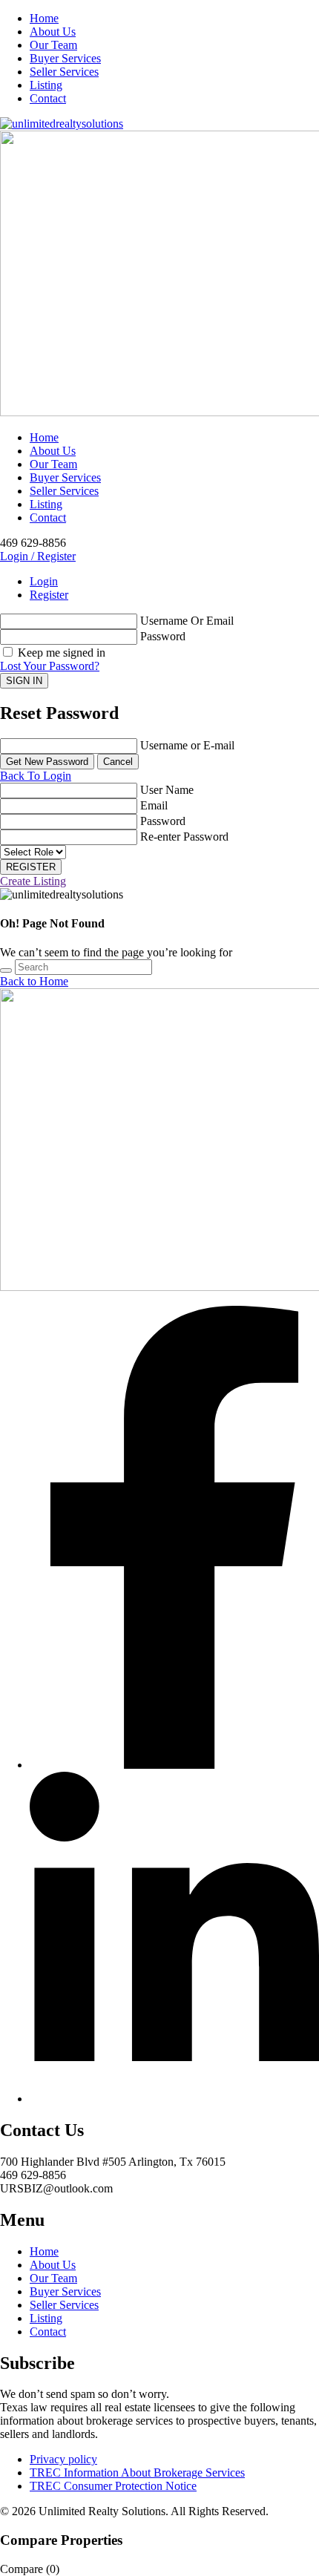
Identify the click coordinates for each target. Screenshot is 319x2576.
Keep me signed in (60, 653)
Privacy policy (63, 2459)
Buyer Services (65, 58)
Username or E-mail (187, 745)
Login (44, 581)
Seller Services (64, 72)
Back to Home (34, 981)
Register (49, 595)
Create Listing (33, 881)
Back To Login (36, 776)
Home (44, 18)
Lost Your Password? (50, 666)
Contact (48, 98)
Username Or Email (187, 621)
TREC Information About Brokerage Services (137, 2472)
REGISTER (31, 867)
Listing (46, 85)
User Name (167, 790)
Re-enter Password (184, 837)
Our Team (53, 45)
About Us (53, 32)
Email (154, 805)
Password (163, 636)
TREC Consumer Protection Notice (113, 2486)
